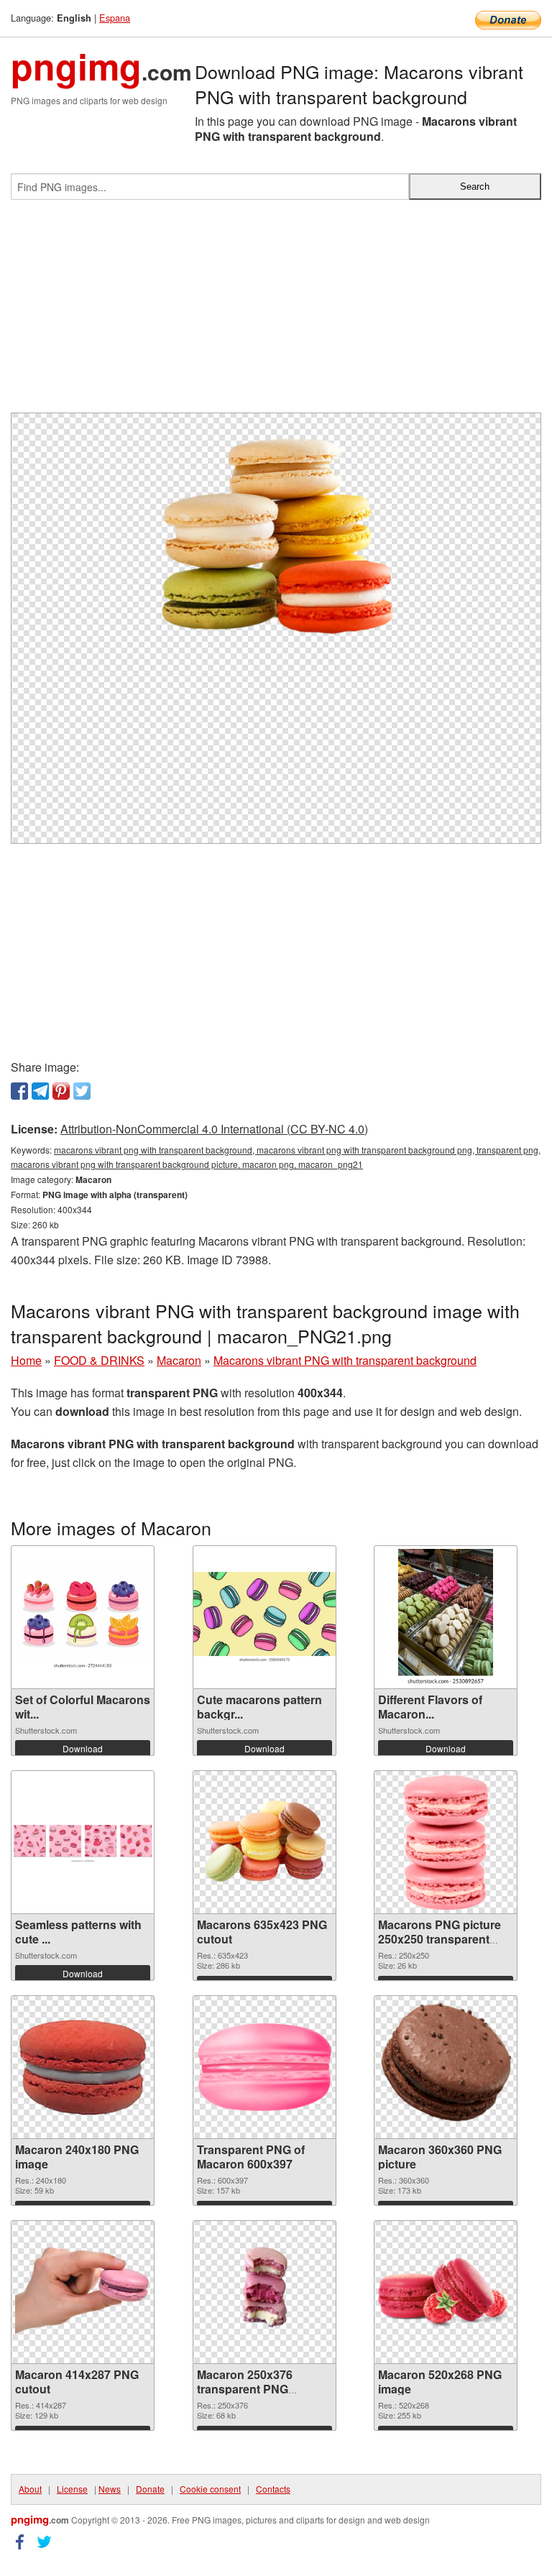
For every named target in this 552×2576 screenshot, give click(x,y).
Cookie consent (210, 2489)
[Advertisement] (276, 312)
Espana (115, 18)
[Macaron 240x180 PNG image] (83, 2067)
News (110, 2489)
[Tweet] (82, 1091)
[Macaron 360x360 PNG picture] (446, 2067)
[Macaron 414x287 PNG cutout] (83, 2292)
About (30, 2489)
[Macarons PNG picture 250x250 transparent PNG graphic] (446, 1842)
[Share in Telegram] (40, 1091)
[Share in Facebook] (19, 1091)
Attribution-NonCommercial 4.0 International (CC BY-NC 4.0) (214, 1129)
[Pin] (61, 1091)
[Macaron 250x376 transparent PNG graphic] (264, 2292)
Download (83, 1748)
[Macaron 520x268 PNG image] (446, 2292)
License (72, 2489)
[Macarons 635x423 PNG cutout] (264, 1843)
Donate (150, 2489)
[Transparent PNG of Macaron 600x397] (264, 2067)
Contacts (273, 2489)
